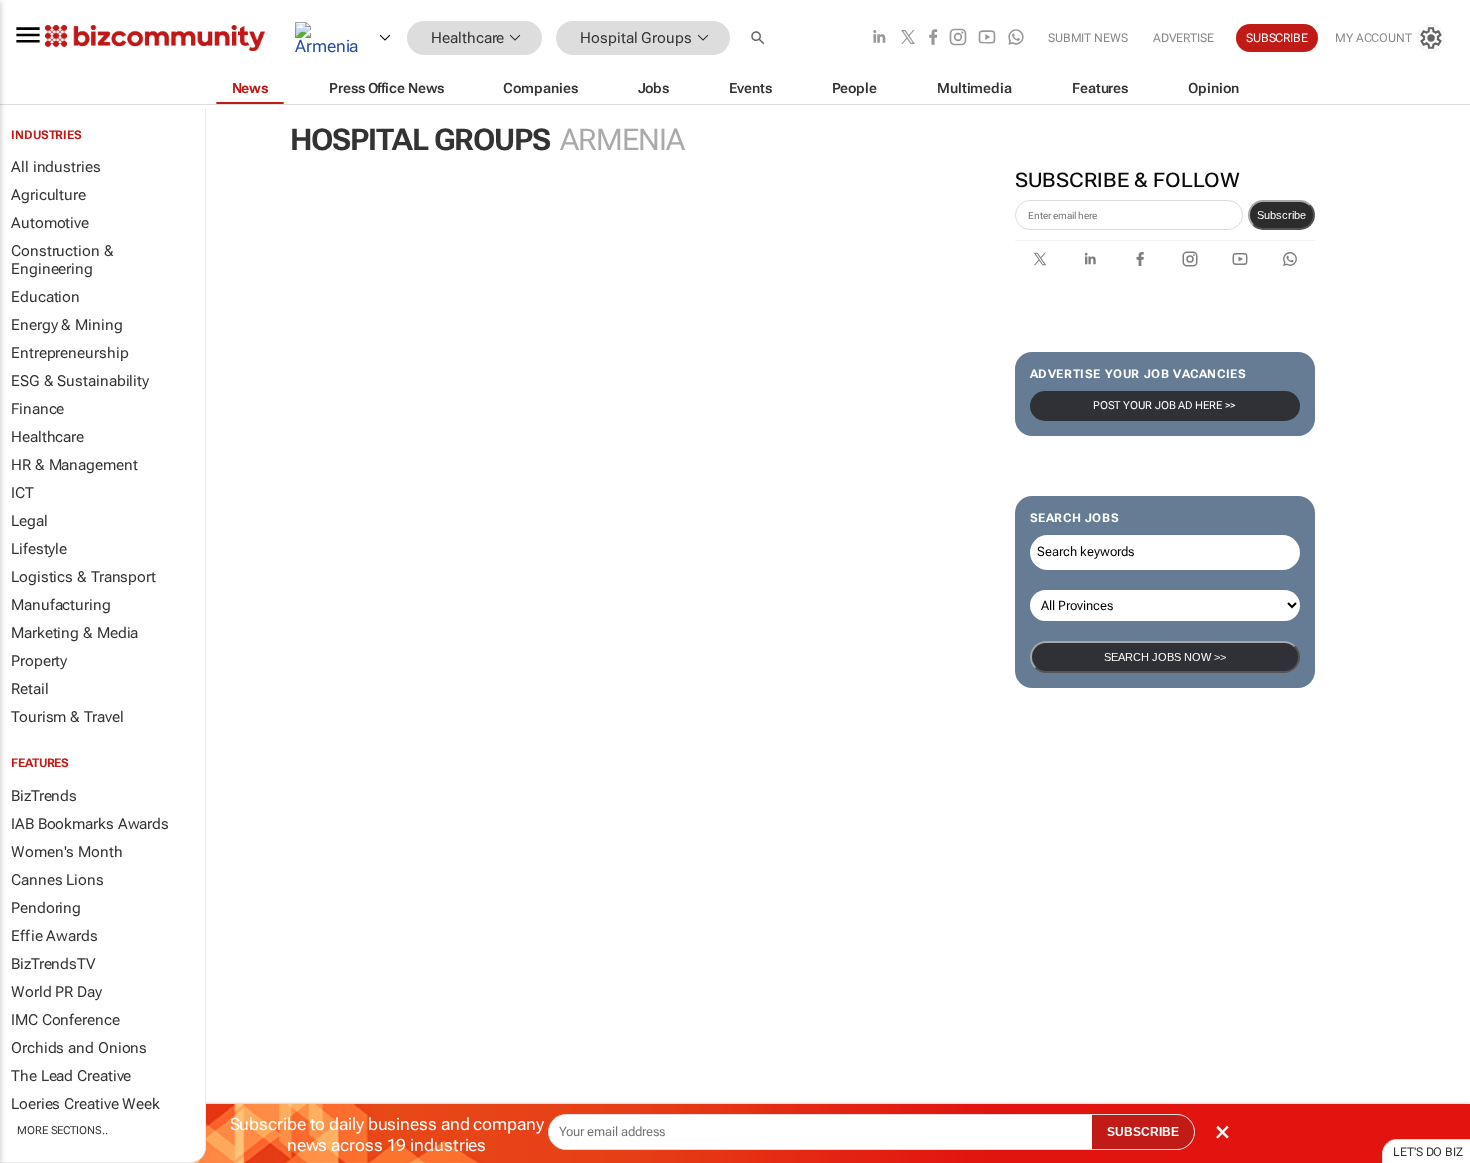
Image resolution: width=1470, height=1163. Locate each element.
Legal (29, 521)
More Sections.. (62, 1130)
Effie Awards (54, 936)
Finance (37, 409)
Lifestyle (39, 549)
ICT (22, 493)
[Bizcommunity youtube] (987, 38)
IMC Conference (65, 1020)
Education (45, 297)
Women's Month (67, 852)
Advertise (1183, 38)
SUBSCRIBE (1143, 1132)
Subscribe (1281, 215)
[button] (760, 38)
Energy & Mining (67, 325)
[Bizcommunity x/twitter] (908, 38)
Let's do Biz (1428, 1152)
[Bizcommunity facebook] (933, 38)
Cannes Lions (57, 880)
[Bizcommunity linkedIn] (879, 38)
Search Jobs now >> (1165, 657)
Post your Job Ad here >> (1165, 405)
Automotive (50, 223)
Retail (29, 689)
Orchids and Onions (79, 1048)
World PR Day (56, 992)
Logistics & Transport (83, 577)
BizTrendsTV (53, 964)
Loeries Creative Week (85, 1104)
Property (39, 661)
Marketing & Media (74, 633)
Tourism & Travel (67, 717)
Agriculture (48, 195)
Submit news (1088, 38)
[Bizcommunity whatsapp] (1016, 38)
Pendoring (46, 908)
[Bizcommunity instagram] (958, 38)
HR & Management (74, 465)
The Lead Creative (71, 1076)
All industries (56, 167)
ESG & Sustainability (80, 381)
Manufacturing (61, 605)
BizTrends (44, 796)
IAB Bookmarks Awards (90, 824)
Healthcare (47, 437)
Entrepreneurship (69, 353)
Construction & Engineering (62, 260)
